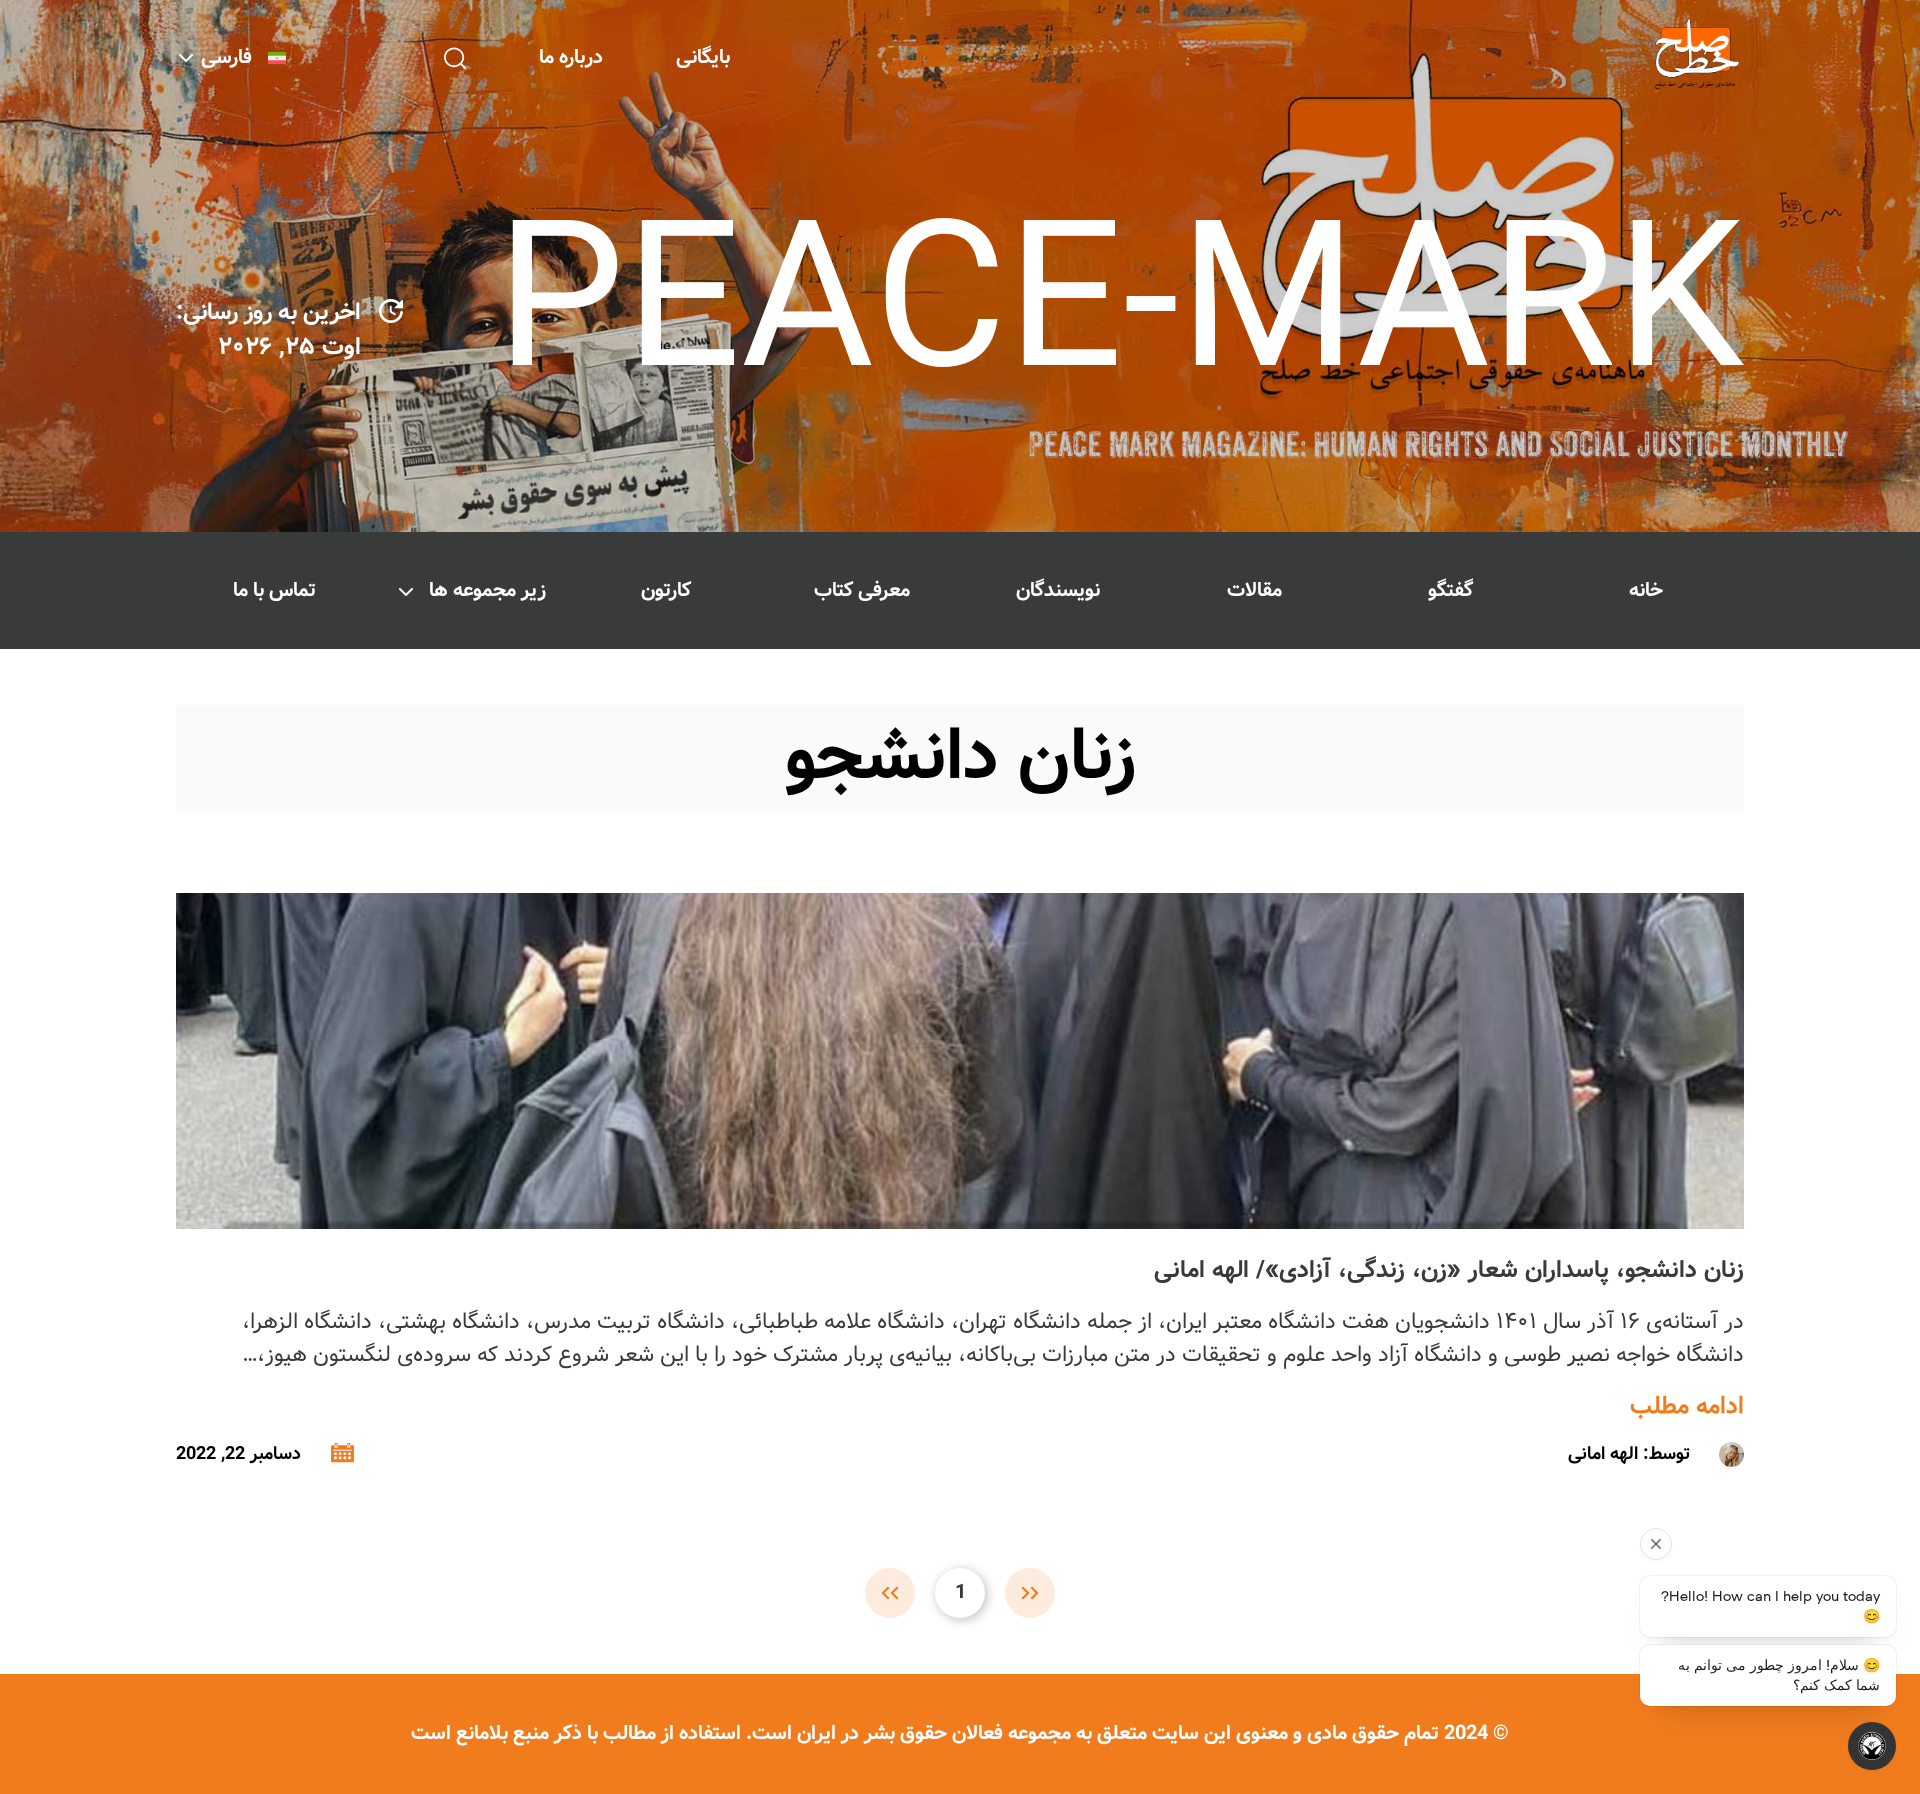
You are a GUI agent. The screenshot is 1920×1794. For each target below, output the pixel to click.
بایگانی (703, 57)
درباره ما (571, 57)
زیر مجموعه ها (487, 590)
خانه (1646, 590)
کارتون (666, 590)
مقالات (1254, 590)
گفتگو (1450, 590)
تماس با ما (274, 590)
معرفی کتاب (862, 590)
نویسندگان (1058, 590)
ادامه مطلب (1687, 1407)
